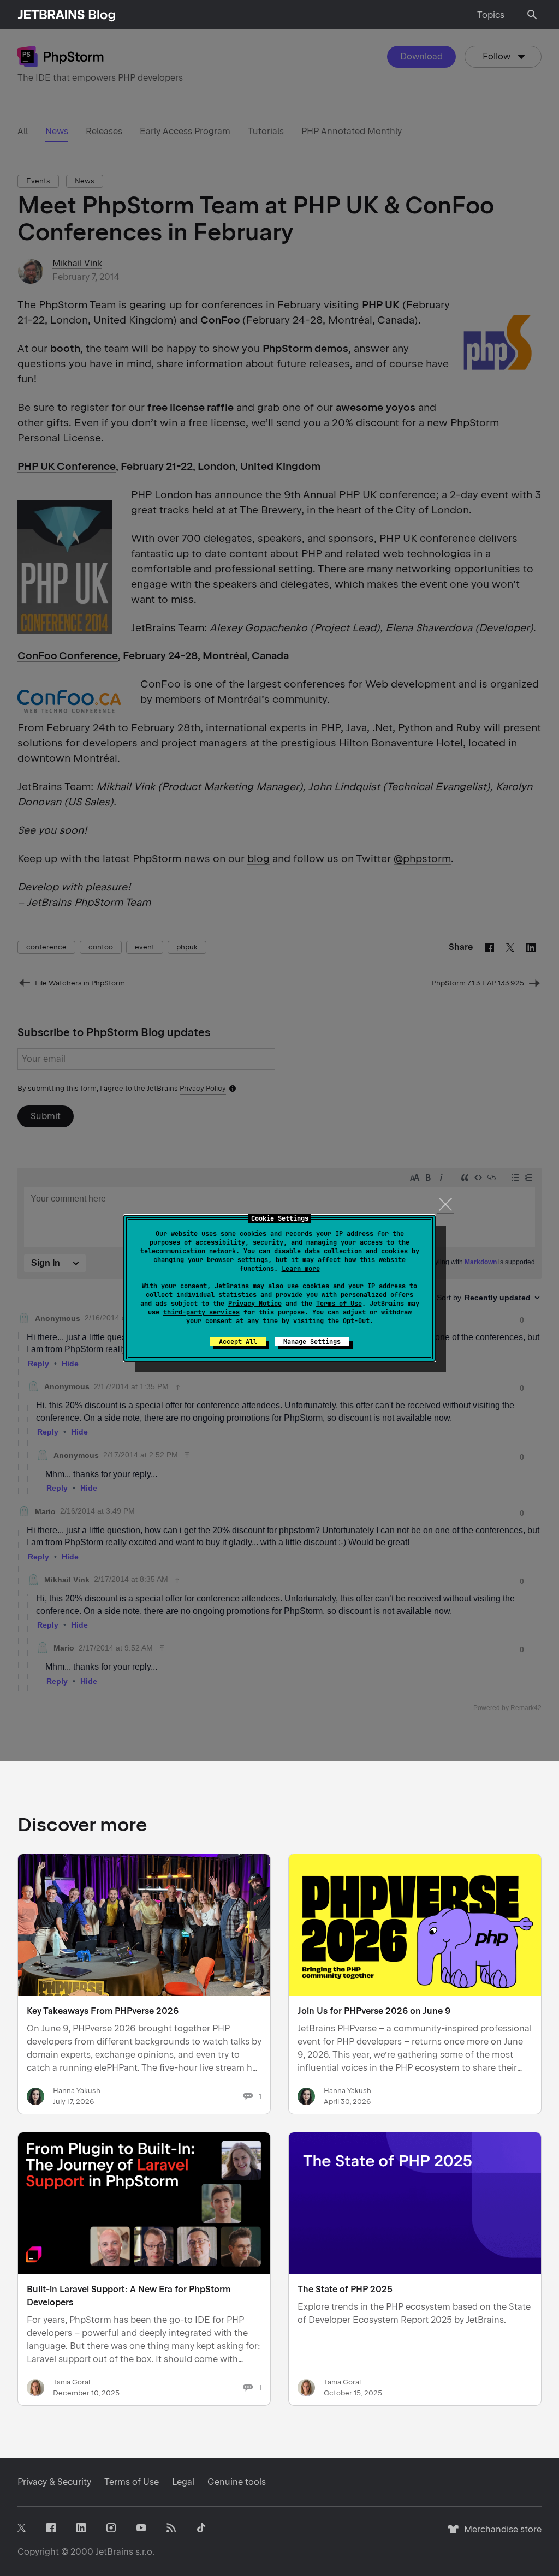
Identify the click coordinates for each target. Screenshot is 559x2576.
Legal (183, 2482)
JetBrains (114, 2552)
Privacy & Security (54, 2482)
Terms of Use (339, 1304)
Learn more (301, 1269)
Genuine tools (237, 2482)
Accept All (238, 1342)
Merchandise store (500, 2534)
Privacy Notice (255, 1304)
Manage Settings (312, 1342)
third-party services (201, 1312)
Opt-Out (356, 1321)
